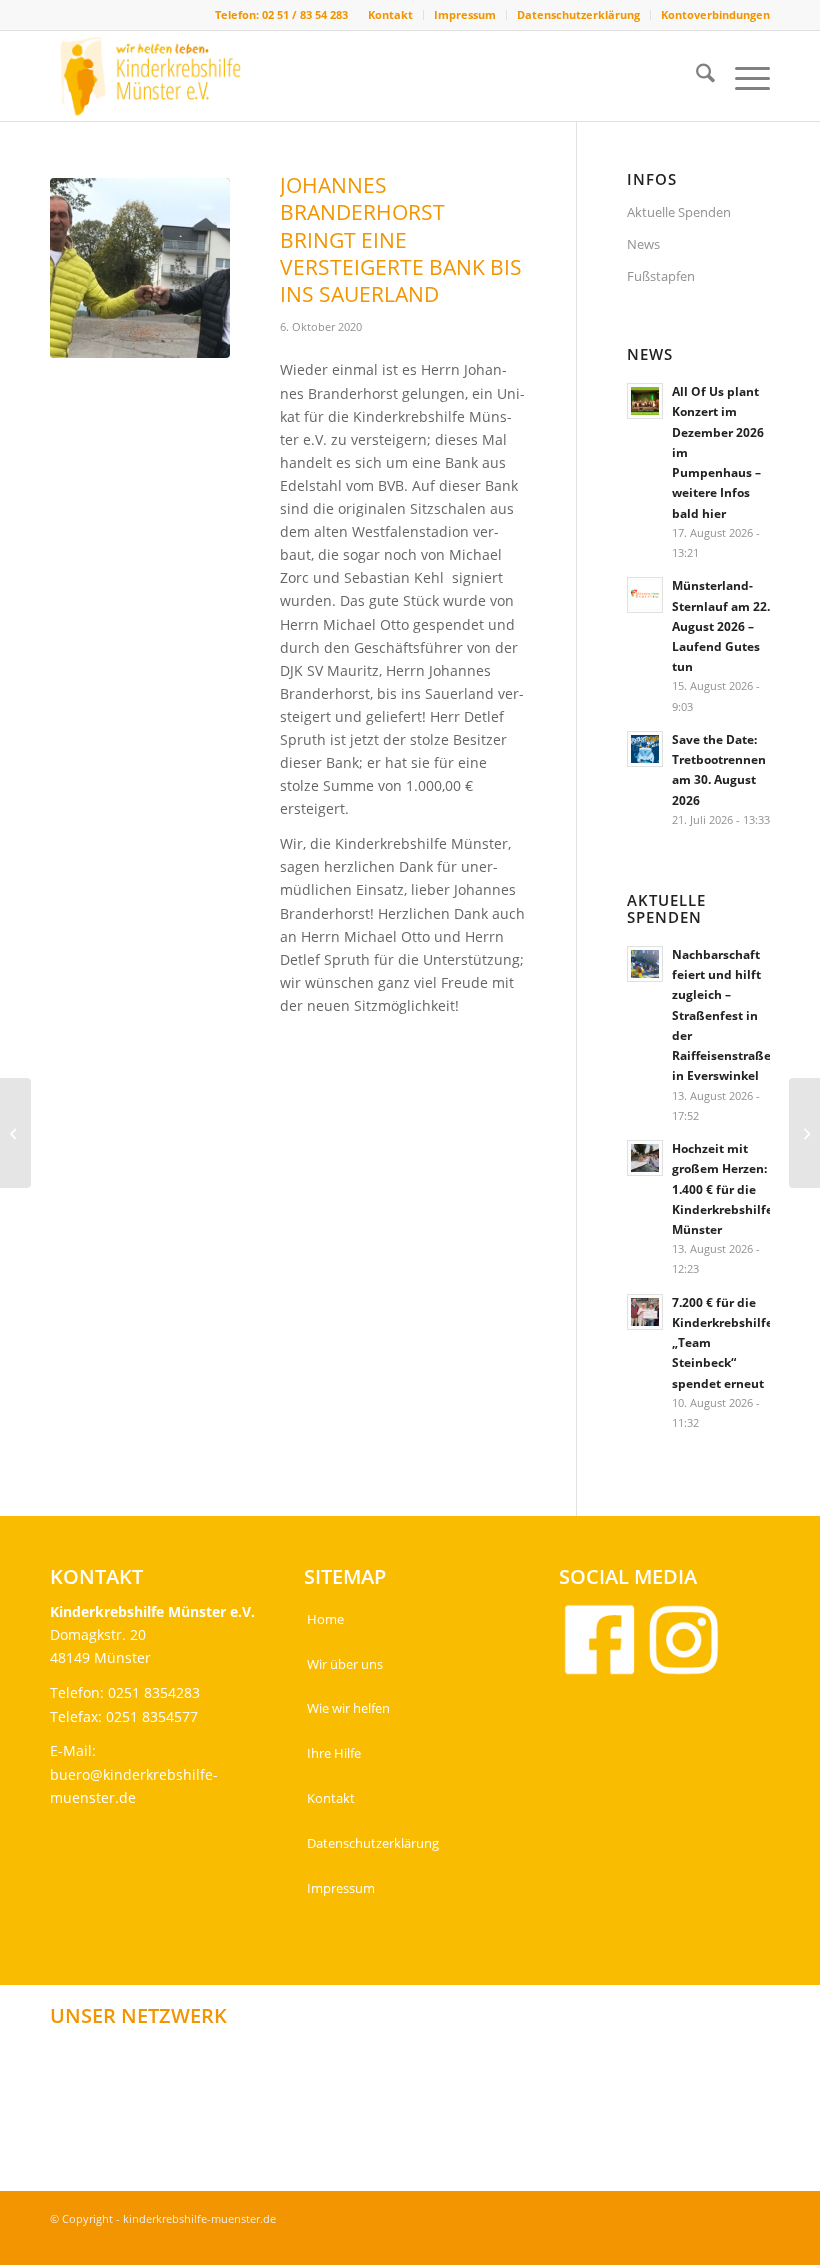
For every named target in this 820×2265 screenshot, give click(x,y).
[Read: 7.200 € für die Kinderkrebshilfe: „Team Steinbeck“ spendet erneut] (645, 1312)
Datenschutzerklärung (578, 14)
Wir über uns (345, 1664)
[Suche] (695, 76)
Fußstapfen (661, 276)
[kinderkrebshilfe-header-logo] (166, 76)
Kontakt (390, 14)
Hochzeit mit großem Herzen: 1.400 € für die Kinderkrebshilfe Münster (722, 1188)
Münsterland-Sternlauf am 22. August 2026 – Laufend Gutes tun (721, 625)
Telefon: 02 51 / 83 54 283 (281, 14)
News (643, 244)
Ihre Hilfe (334, 1753)
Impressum (465, 14)
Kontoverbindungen (715, 14)
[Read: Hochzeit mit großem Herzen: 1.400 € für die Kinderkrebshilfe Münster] (645, 1158)
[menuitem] (391, 15)
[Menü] (742, 76)
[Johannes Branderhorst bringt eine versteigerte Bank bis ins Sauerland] (140, 268)
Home (325, 1619)
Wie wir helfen (348, 1708)
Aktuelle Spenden (679, 212)
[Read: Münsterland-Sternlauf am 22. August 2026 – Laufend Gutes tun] (645, 595)
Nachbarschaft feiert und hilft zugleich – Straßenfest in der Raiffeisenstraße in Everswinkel (721, 1014)
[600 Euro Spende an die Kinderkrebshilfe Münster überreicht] (804, 1133)
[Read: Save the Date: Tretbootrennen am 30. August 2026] (645, 749)
